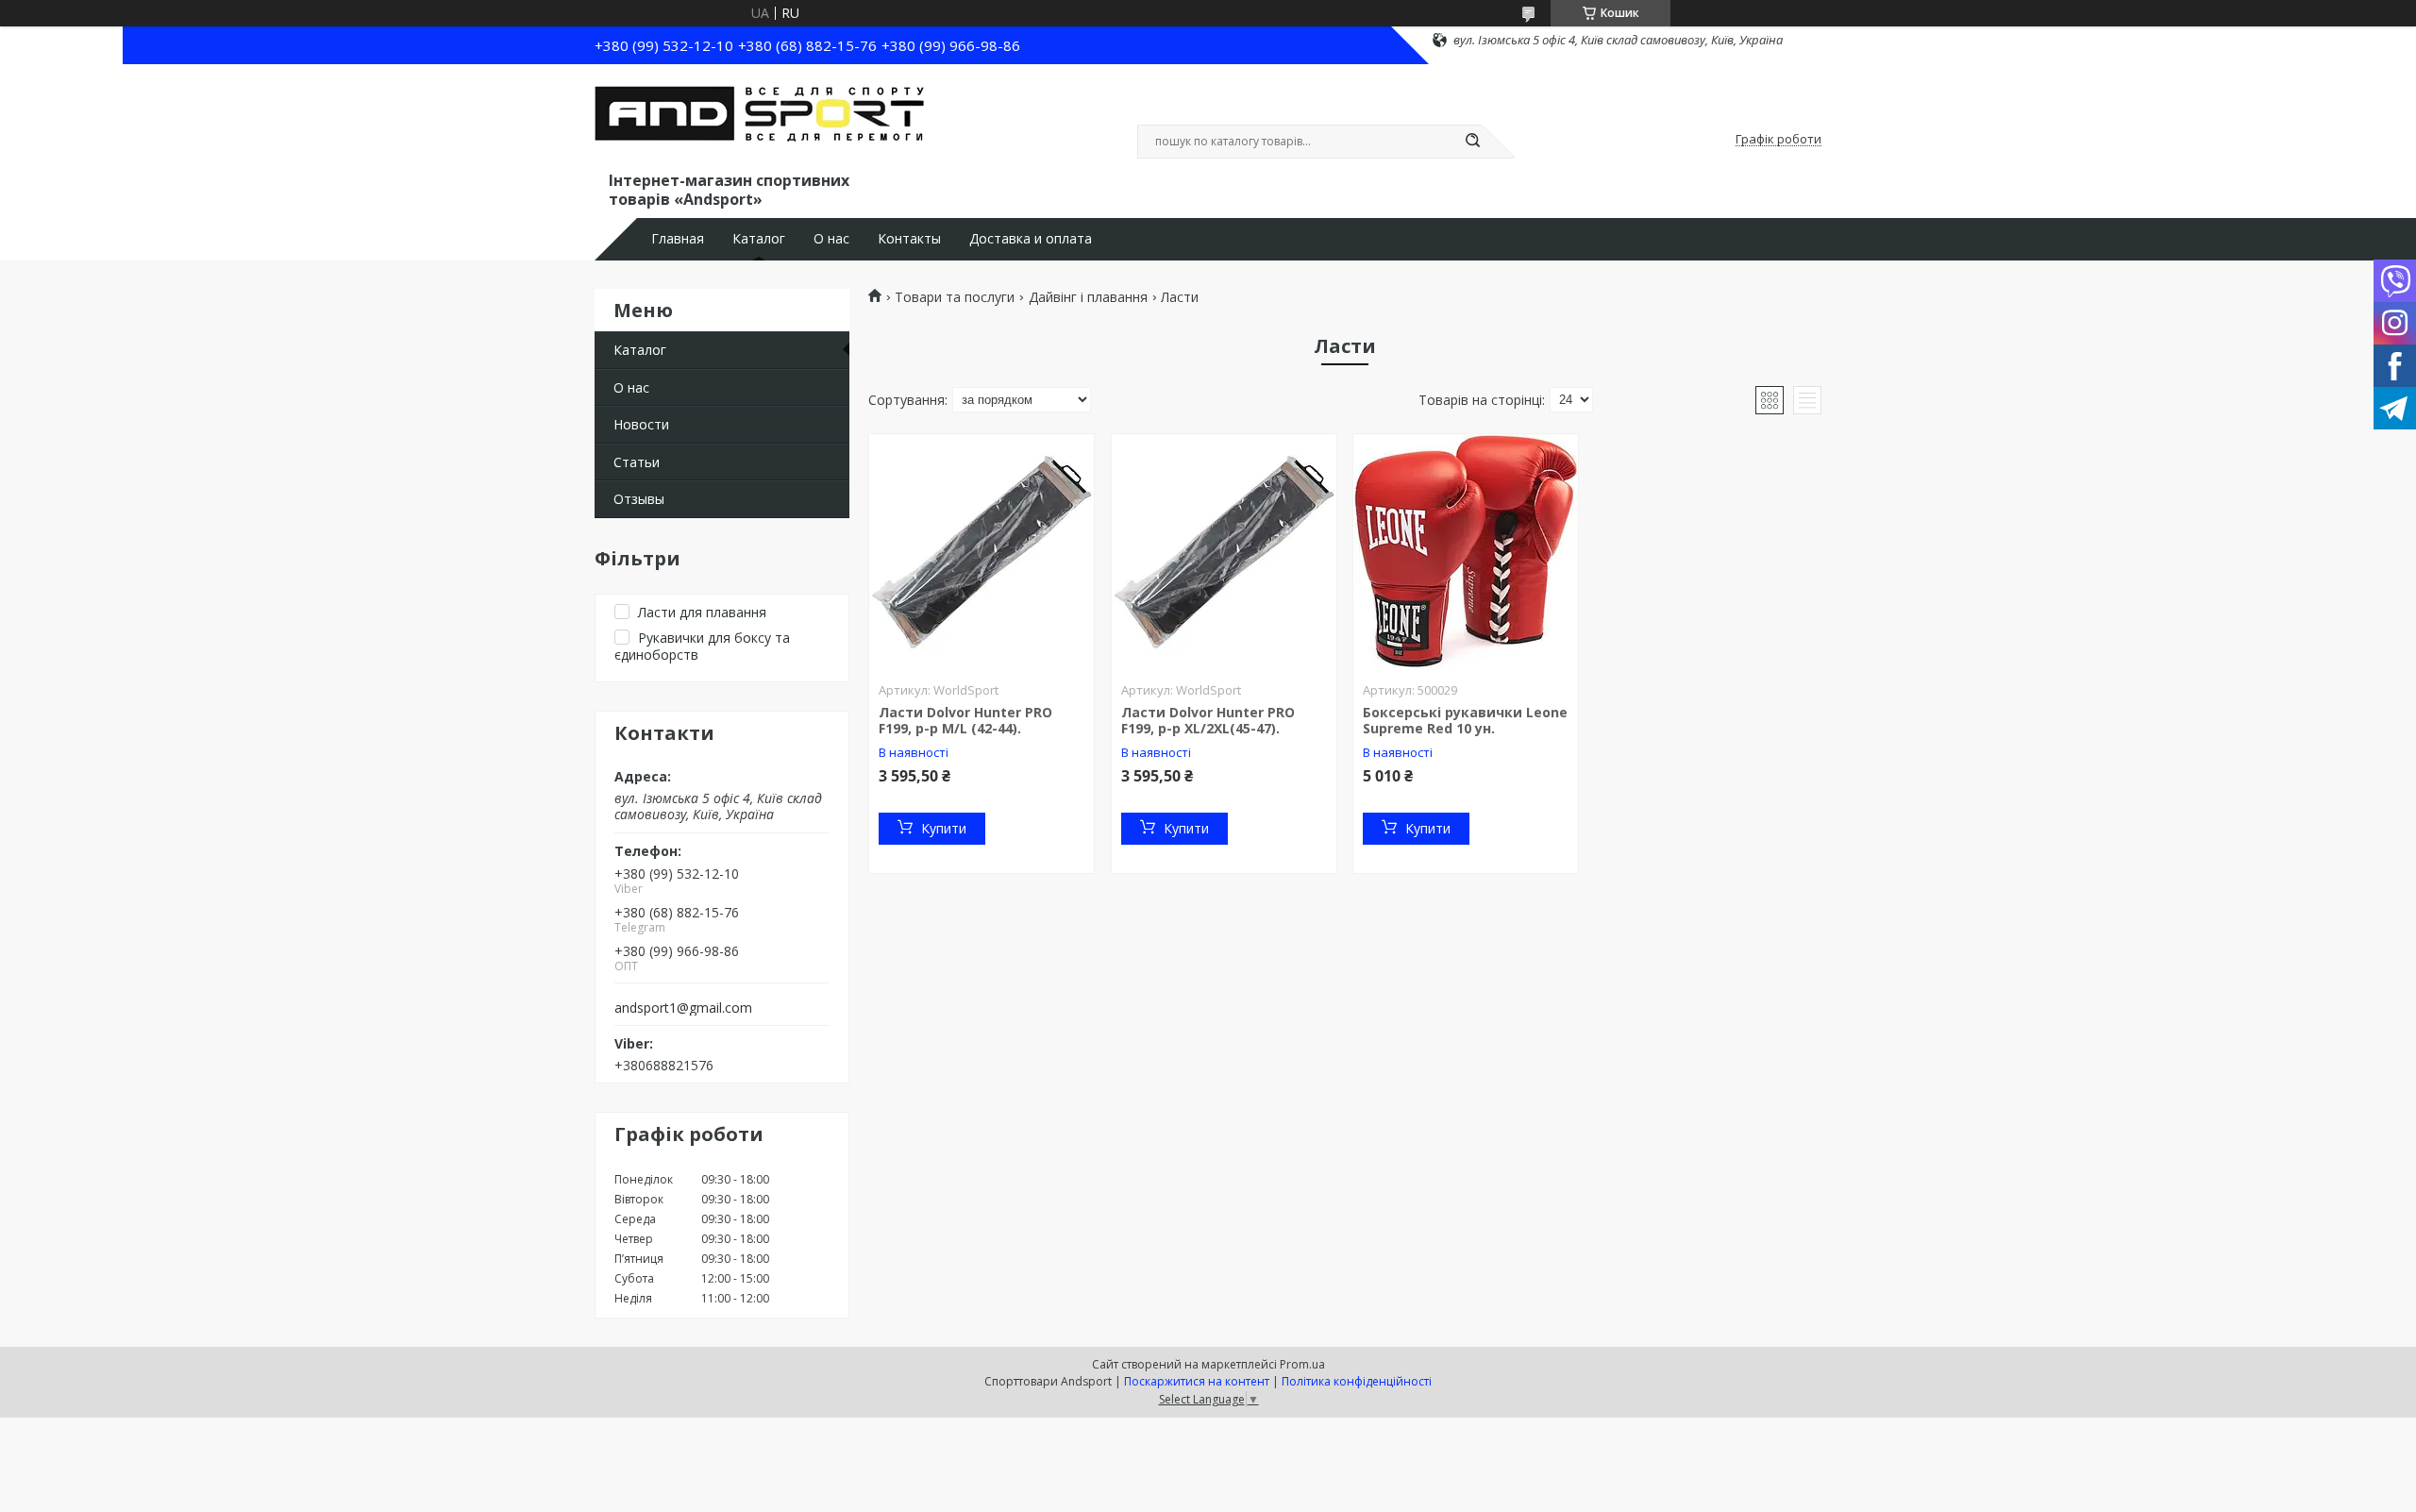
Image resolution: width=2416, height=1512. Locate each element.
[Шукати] (1472, 142)
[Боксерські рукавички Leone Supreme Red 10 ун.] (1466, 552)
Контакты (909, 239)
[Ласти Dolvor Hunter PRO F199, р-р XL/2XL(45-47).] (1224, 552)
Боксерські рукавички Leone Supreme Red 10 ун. (1465, 721)
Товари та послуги (955, 297)
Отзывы (639, 499)
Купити (944, 828)
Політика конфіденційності (1357, 1381)
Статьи (637, 462)
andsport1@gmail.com (683, 1008)
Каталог (759, 239)
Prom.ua (1302, 1364)
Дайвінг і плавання (1088, 297)
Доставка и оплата (1031, 239)
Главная (678, 239)
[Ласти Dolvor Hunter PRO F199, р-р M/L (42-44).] (981, 552)
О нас (831, 239)
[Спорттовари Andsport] (760, 121)
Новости (641, 424)
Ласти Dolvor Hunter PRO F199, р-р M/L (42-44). (965, 721)
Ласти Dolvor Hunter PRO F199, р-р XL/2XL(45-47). (1208, 721)
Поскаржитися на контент (1197, 1381)
